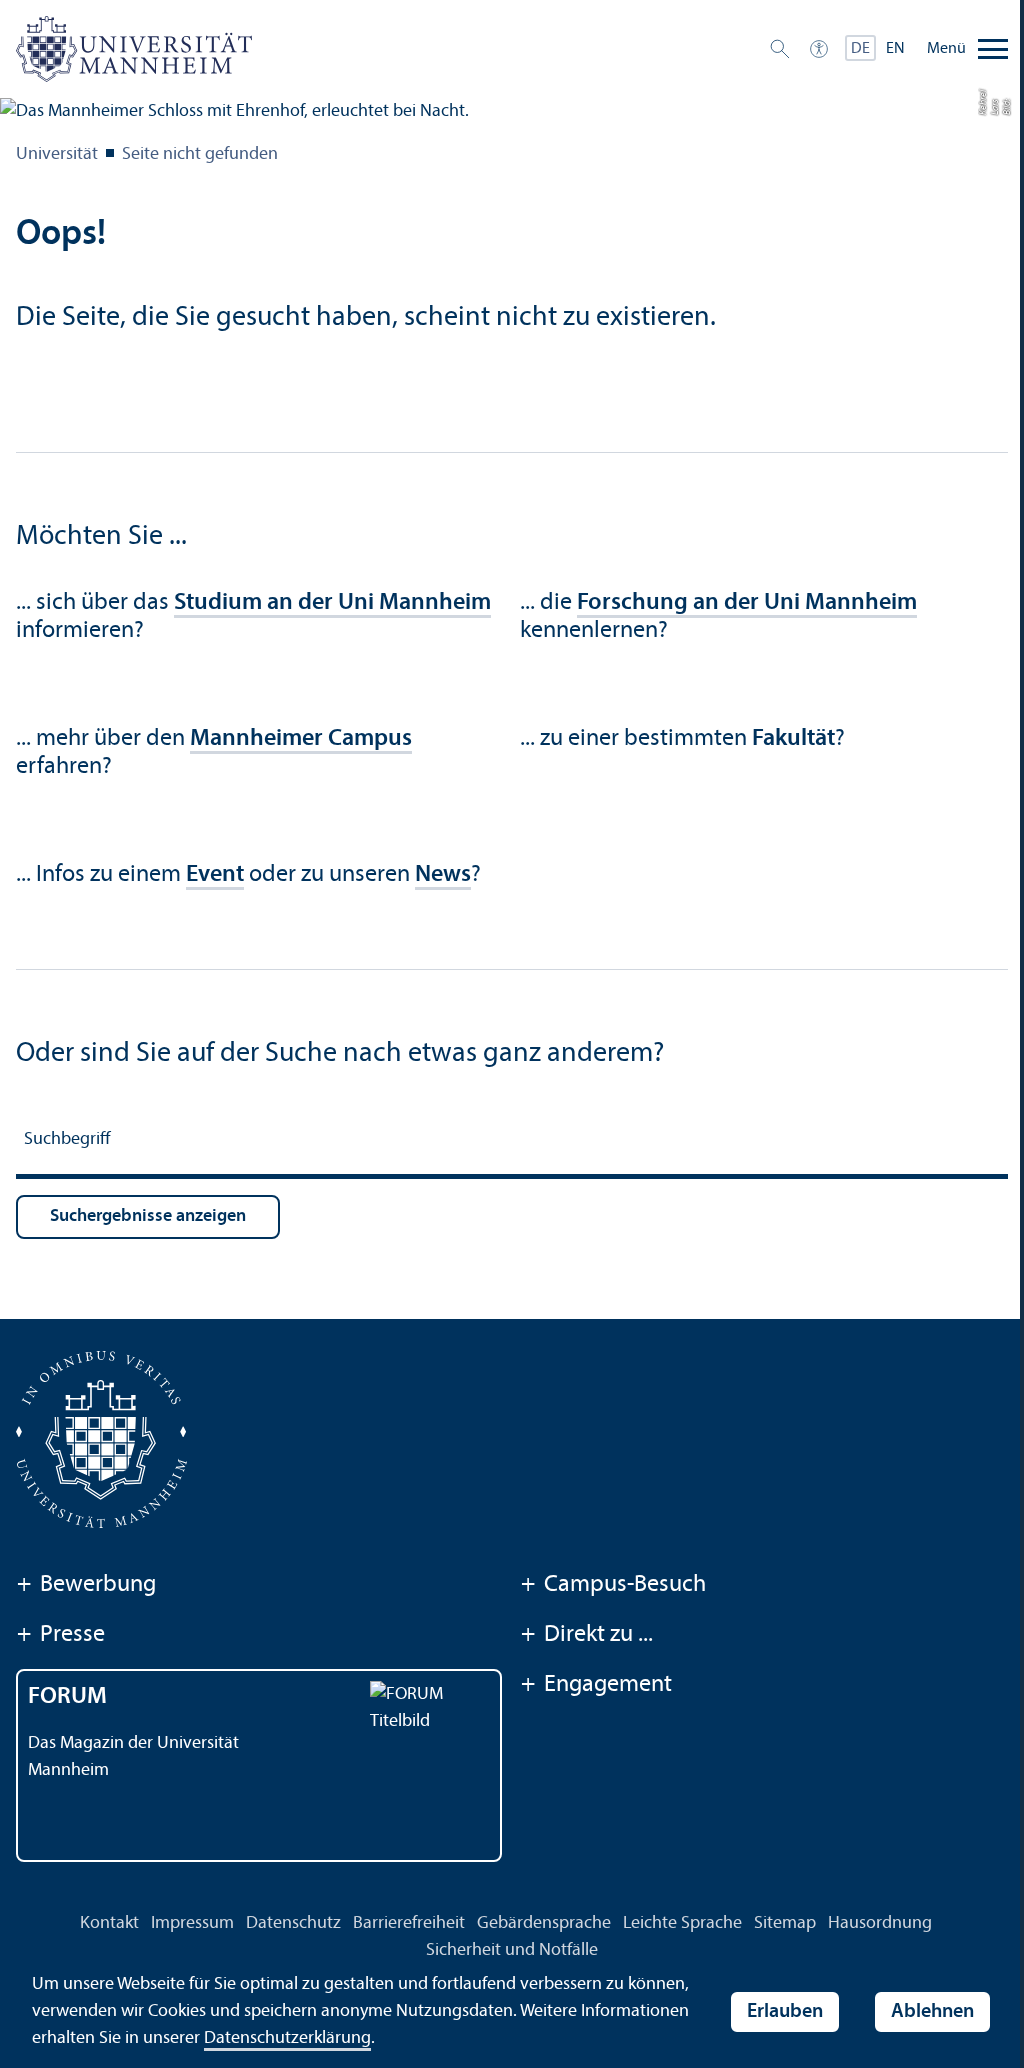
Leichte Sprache (682, 1923)
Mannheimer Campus (301, 739)
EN (895, 49)
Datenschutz (293, 1923)
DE (860, 49)
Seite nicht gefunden (200, 154)
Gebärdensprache (544, 1923)
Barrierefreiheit (409, 1923)
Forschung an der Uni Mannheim (747, 603)
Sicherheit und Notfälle (512, 1950)
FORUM (67, 1697)
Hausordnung (880, 1923)
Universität (57, 154)
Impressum (192, 1923)
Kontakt (109, 1923)
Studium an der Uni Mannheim (332, 603)
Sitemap (785, 1923)
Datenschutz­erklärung (287, 2038)
